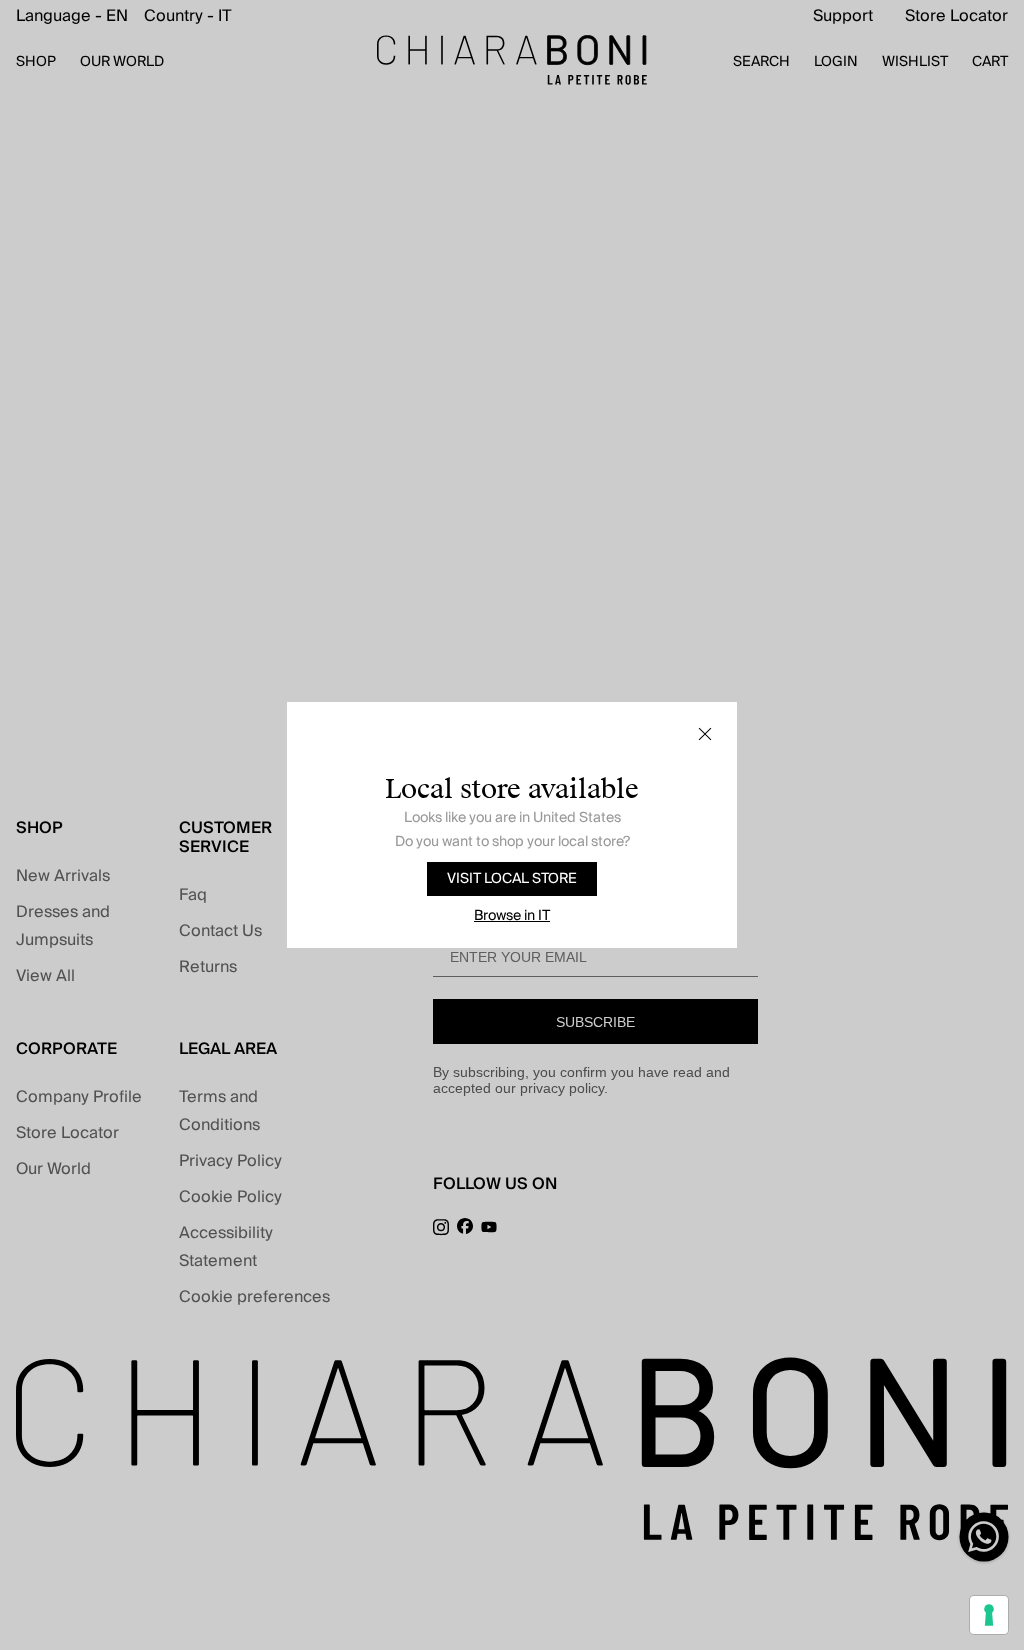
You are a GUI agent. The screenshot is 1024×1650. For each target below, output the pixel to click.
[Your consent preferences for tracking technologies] (989, 1615)
